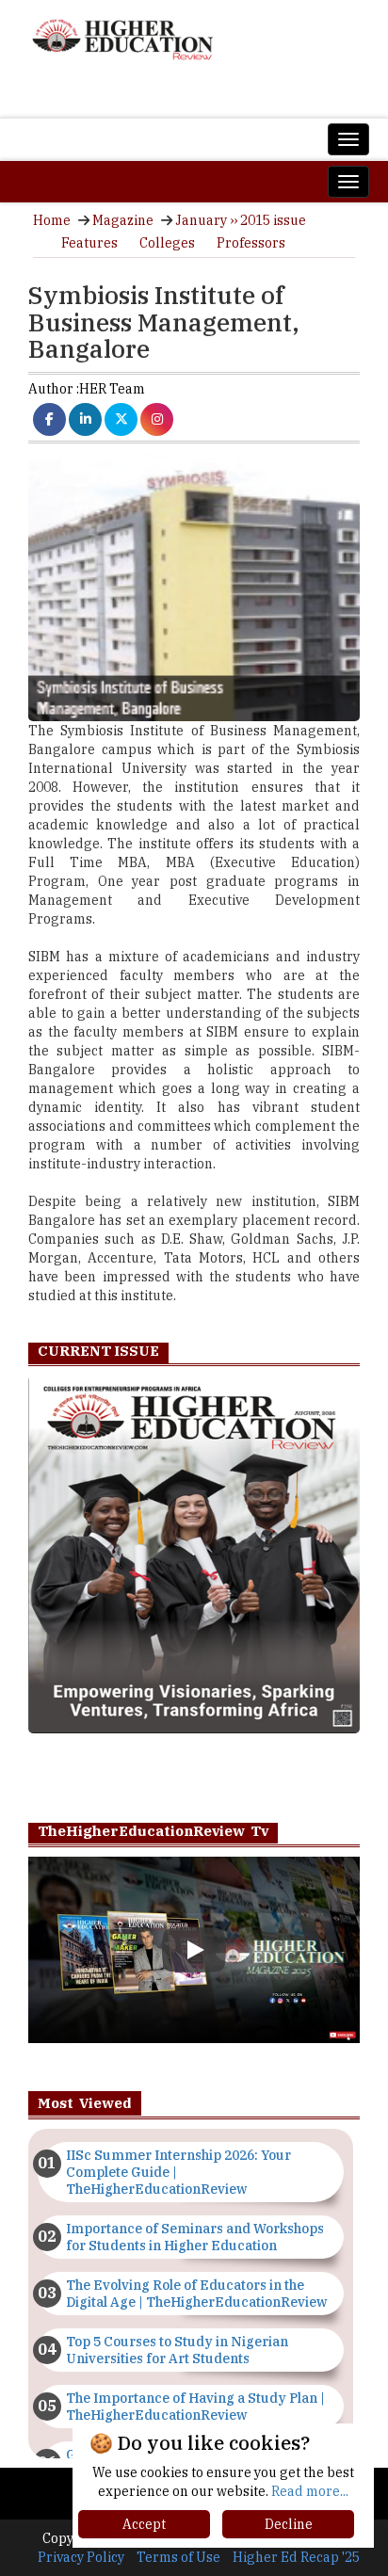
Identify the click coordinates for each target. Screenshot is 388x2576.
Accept (144, 2524)
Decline (289, 2524)
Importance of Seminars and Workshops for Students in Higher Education (195, 2237)
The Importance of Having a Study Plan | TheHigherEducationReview (195, 2407)
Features (89, 243)
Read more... (310, 2491)
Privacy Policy (81, 2557)
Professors (251, 243)
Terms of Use (178, 2557)
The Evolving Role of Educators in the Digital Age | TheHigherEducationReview (196, 2294)
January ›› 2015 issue (241, 220)
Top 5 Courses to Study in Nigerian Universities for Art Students (177, 2350)
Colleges (167, 243)
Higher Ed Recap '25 (296, 2557)
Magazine (123, 220)
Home (52, 220)
